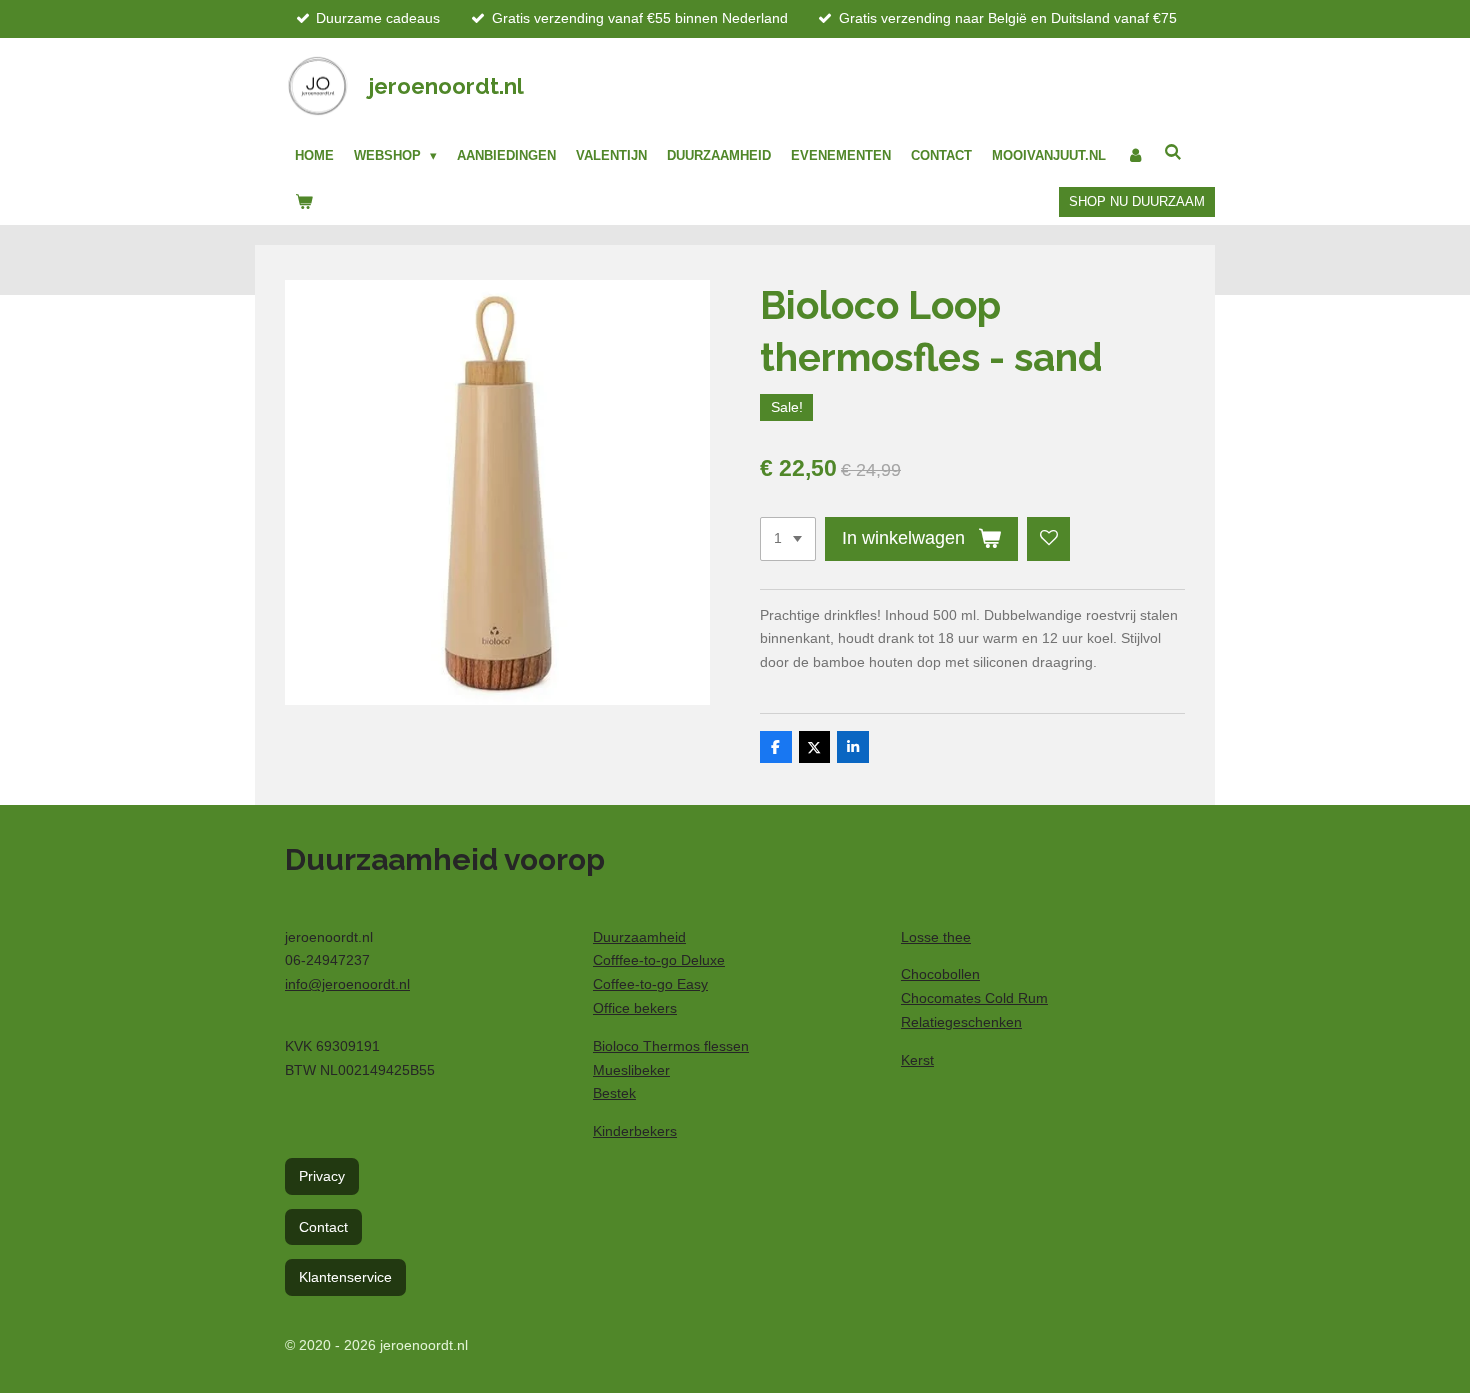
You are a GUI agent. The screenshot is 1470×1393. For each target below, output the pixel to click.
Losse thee (936, 937)
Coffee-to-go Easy (650, 984)
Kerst (917, 1060)
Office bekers (635, 1008)
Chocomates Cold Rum (974, 998)
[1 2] (788, 539)
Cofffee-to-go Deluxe (659, 960)
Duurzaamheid (639, 937)
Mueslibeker (631, 1070)
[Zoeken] (1173, 152)
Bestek (614, 1093)
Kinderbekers (635, 1131)
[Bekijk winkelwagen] (304, 202)
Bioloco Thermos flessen (671, 1046)
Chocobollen (940, 974)
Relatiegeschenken (961, 1022)
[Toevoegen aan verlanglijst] (1049, 539)
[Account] (1135, 156)
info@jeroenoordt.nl (347, 984)
